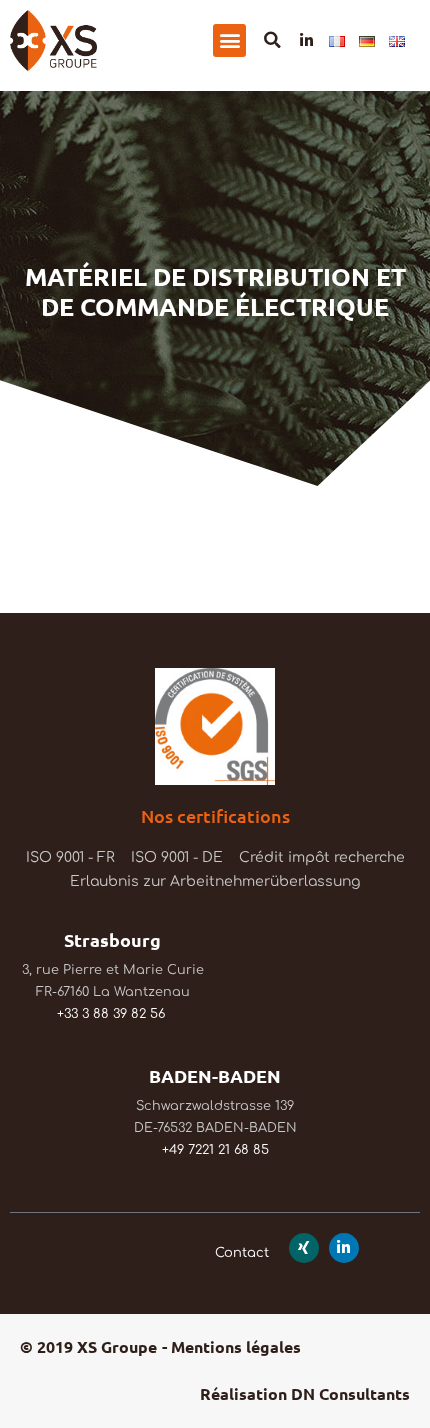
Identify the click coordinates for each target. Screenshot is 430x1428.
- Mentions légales (231, 1346)
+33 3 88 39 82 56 (111, 1014)
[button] (229, 40)
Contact (242, 1253)
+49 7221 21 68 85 (215, 1150)
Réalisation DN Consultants (305, 1393)
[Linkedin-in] (306, 40)
